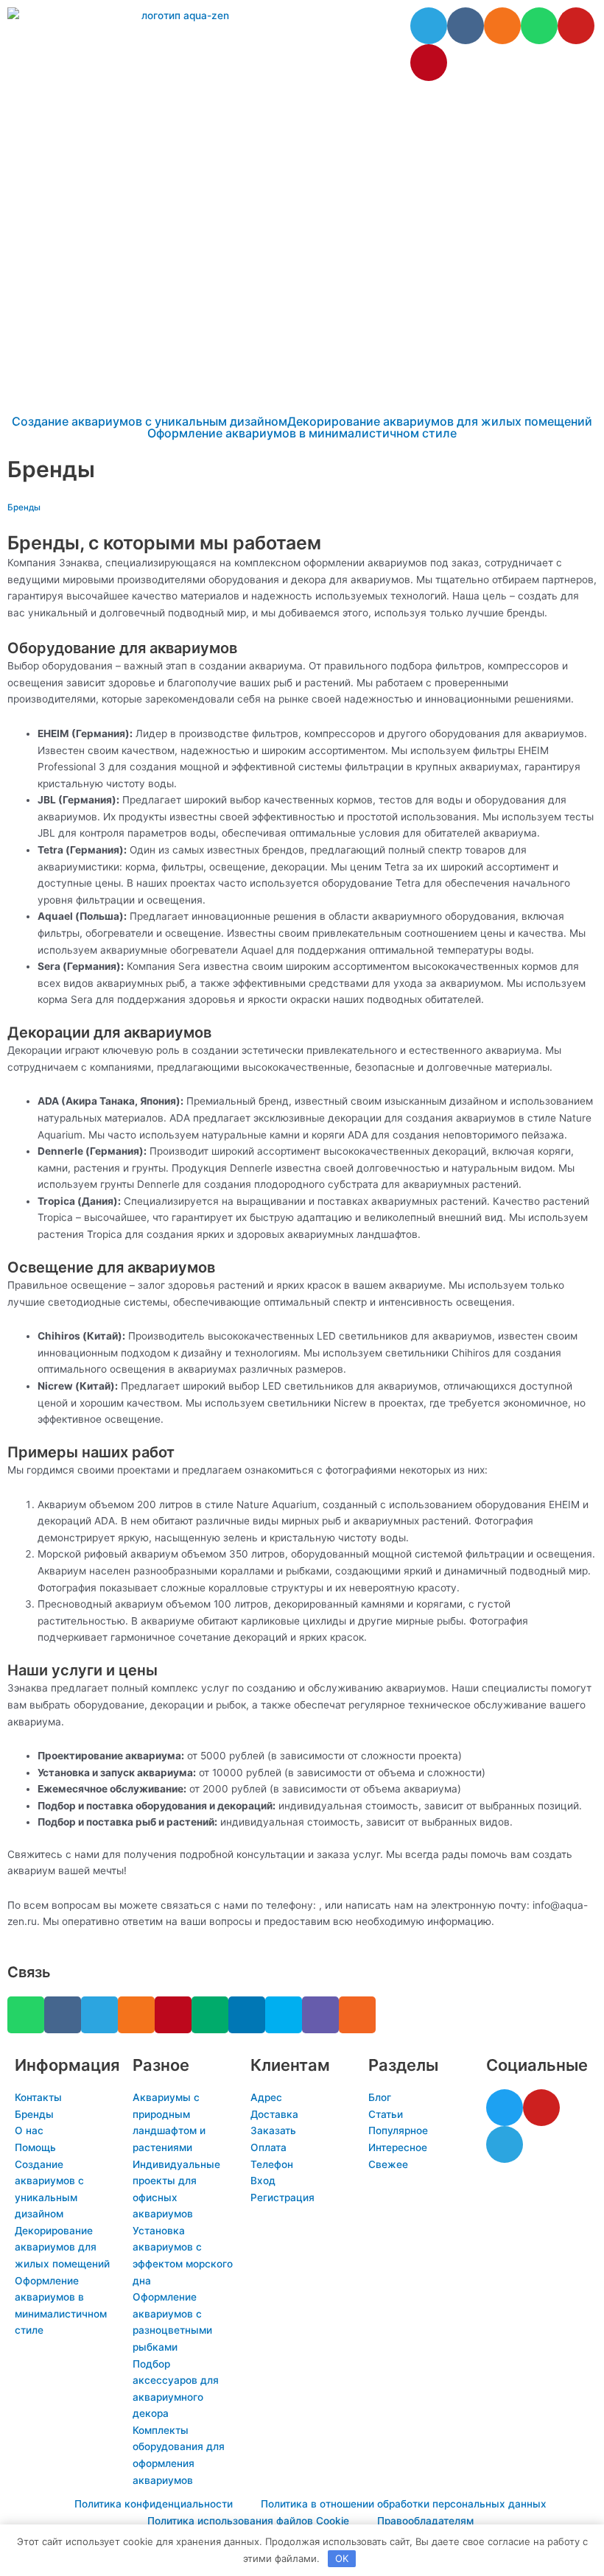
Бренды (24, 507)
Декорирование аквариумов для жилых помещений (440, 421)
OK (342, 2558)
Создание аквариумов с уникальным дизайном (150, 421)
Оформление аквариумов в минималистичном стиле (302, 433)
